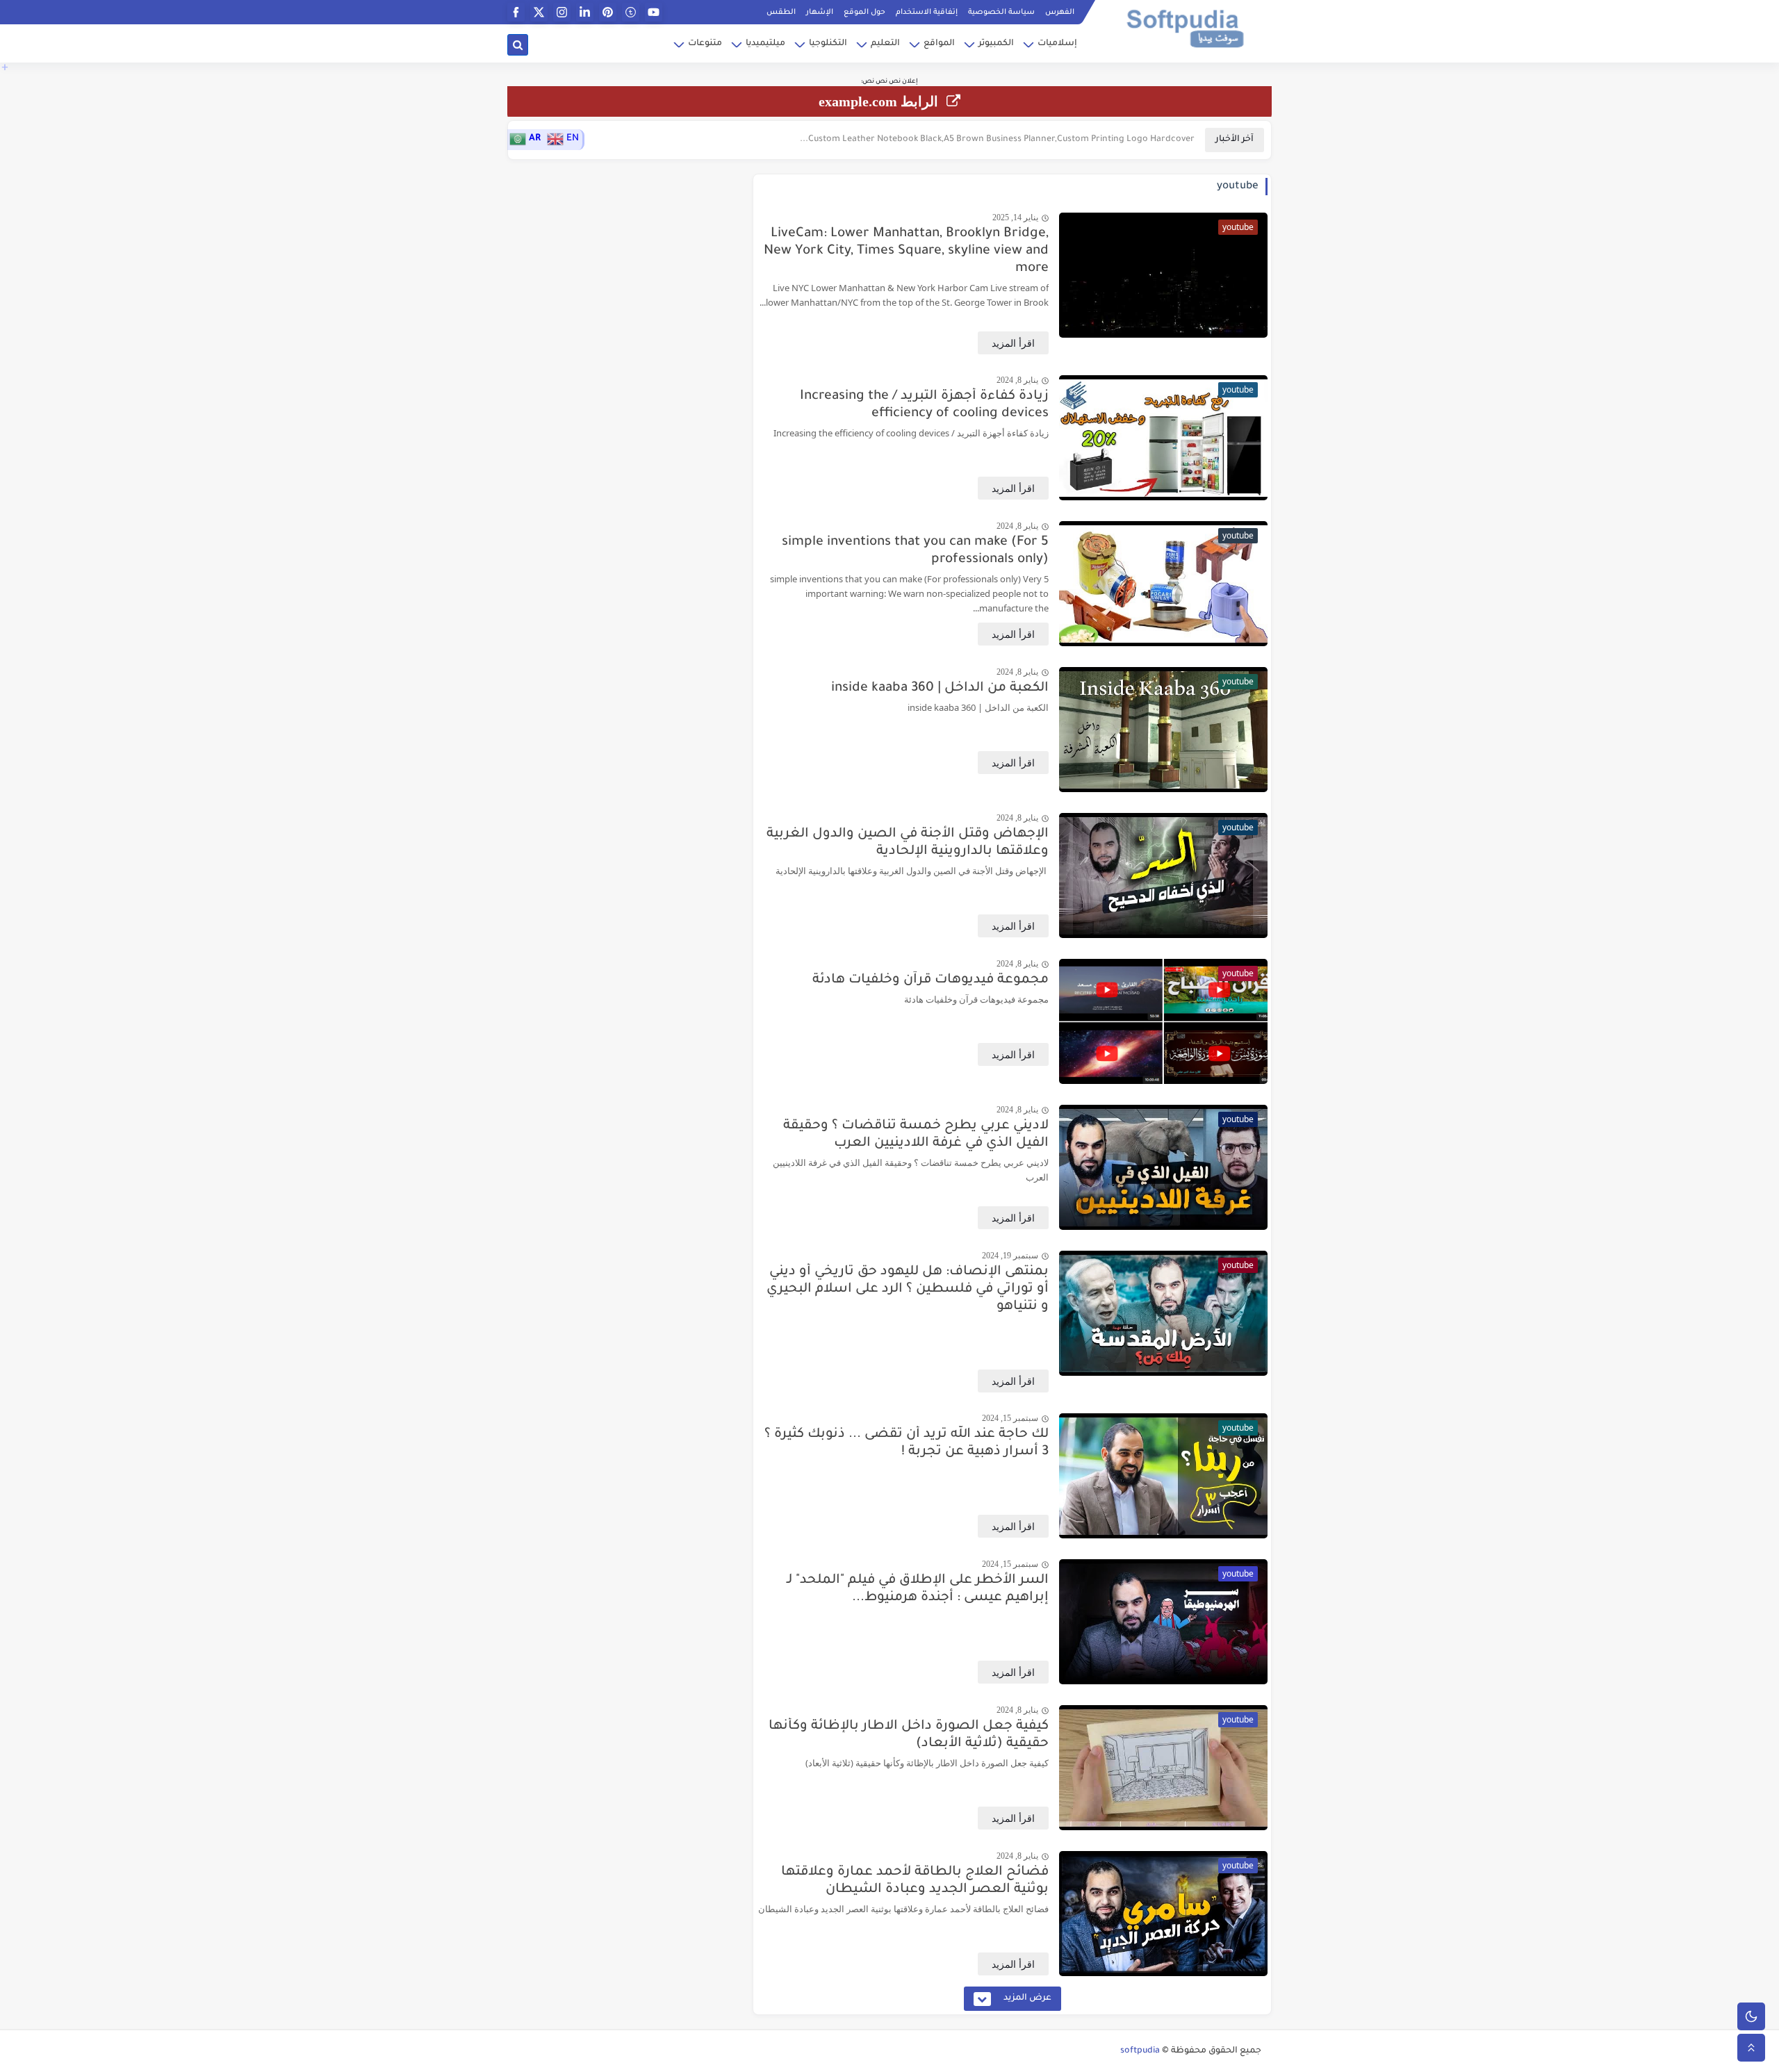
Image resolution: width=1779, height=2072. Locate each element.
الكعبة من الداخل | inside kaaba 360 (940, 688)
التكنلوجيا (828, 44)
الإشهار (820, 13)
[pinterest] (608, 12)
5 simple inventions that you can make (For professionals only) (915, 551)
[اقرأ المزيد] (1013, 343)
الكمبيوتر (996, 44)
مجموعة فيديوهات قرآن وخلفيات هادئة (931, 980)
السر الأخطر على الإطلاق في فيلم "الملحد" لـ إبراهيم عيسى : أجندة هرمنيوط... (918, 1589)
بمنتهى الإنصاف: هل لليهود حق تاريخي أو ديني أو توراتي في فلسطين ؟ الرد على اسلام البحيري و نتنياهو (908, 1289)
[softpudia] (1185, 27)
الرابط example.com (880, 101)
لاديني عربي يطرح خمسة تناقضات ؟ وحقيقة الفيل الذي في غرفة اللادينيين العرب (916, 1135)
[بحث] (518, 45)
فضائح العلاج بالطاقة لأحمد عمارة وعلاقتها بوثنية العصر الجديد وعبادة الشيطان (915, 1881)
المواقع (939, 44)
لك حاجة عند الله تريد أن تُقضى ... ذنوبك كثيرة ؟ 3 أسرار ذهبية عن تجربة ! (907, 1443)
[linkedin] (585, 12)
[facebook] (516, 12)
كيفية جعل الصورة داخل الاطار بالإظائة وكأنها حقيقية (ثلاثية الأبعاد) (909, 1735)
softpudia (1140, 2051)
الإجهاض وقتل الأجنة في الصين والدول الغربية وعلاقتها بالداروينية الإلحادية (908, 843)
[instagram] (562, 12)
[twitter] (539, 12)
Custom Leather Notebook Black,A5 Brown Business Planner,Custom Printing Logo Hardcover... (997, 140)
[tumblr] (631, 12)
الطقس (781, 13)
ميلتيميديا (765, 44)
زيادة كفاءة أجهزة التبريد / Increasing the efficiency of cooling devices (924, 405)
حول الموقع (864, 13)
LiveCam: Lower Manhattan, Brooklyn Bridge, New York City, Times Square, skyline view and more (906, 251)
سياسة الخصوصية (1001, 13)
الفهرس (1060, 13)
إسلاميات (1057, 44)
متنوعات (705, 44)
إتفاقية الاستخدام (927, 13)
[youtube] (654, 12)
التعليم (885, 44)
